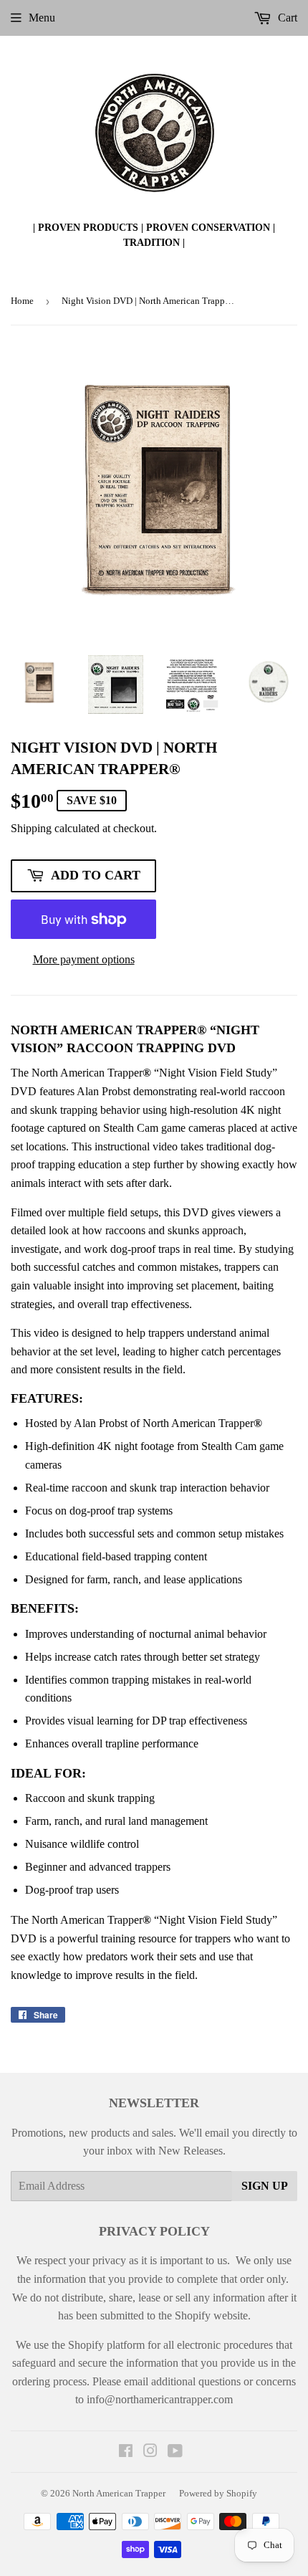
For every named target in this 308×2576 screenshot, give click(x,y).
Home (22, 301)
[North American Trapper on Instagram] (150, 2452)
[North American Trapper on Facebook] (126, 2452)
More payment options (84, 959)
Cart (286, 18)
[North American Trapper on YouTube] (175, 2452)
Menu (42, 18)
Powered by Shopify (218, 2493)
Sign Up (265, 2186)
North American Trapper (119, 2493)
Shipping (31, 828)
